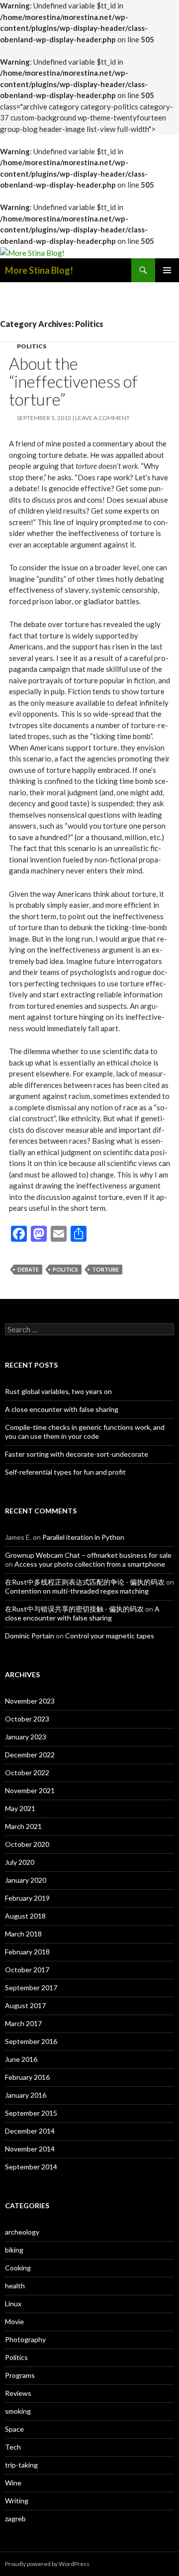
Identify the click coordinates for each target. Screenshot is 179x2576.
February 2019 (27, 1898)
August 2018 (25, 1916)
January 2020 (26, 1880)
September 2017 (31, 1987)
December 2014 (30, 2131)
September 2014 (31, 2167)
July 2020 (20, 1862)
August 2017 (25, 2005)
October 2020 (27, 1844)
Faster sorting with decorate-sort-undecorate (77, 1454)
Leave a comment (102, 418)
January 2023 (26, 1737)
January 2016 (26, 2095)
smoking (18, 2411)
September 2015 (31, 2113)
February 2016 (27, 2077)
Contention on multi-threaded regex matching (77, 1591)
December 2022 (30, 1755)
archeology (22, 2232)
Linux (13, 2304)
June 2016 (21, 2059)
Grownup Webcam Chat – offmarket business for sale (88, 1555)
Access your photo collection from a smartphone (90, 1564)
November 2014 (30, 2149)
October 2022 (27, 1772)
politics (65, 1269)
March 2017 (23, 2023)
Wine (13, 2483)
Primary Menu (167, 270)
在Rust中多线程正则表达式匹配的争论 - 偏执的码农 (85, 1582)
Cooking (18, 2268)
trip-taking (21, 2465)
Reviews (18, 2393)
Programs (20, 2375)
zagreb (15, 2519)
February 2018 (27, 1952)
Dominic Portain (30, 1636)
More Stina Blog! (39, 270)
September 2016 (31, 2041)
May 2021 (20, 1808)
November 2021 (30, 1790)
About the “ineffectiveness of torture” (73, 381)
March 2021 (23, 1826)
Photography (25, 2339)
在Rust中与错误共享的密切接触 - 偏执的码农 (74, 1609)
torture (105, 1269)
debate (28, 1269)
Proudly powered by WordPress (47, 2564)
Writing (17, 2501)
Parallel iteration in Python (83, 1537)
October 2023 (27, 1719)
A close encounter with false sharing (62, 1409)
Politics (32, 346)
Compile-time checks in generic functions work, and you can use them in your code (85, 1432)
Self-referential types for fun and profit (65, 1472)
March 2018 (23, 1934)
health (15, 2286)
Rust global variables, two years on (58, 1391)
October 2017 (27, 1970)
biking (14, 2250)
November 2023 (30, 1701)
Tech (13, 2447)
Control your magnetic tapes (110, 1636)
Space (14, 2429)
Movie (14, 2321)
